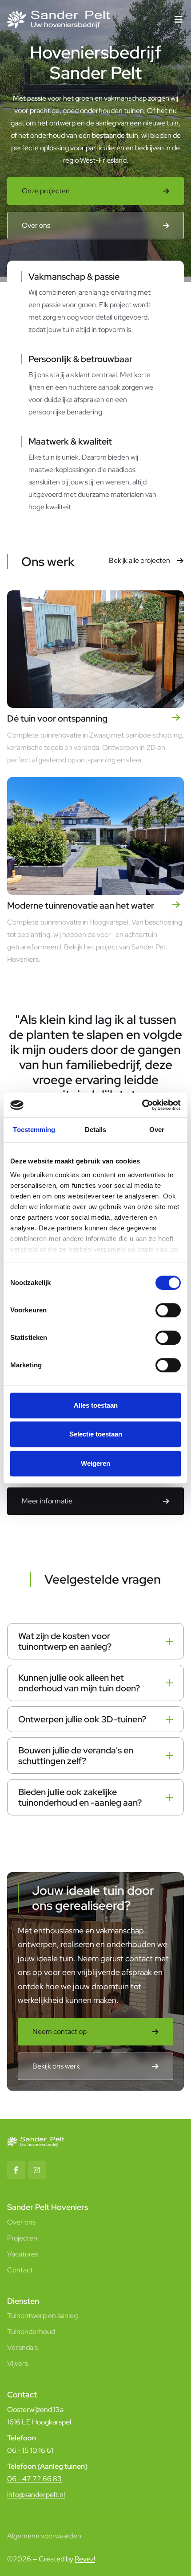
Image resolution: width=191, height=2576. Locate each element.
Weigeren (95, 1463)
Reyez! (85, 2559)
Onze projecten (46, 191)
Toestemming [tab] (34, 1130)
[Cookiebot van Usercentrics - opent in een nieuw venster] (142, 1105)
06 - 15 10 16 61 (30, 2450)
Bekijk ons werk (56, 2066)
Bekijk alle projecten (139, 560)
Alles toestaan (96, 1405)
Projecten (22, 2238)
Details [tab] (96, 1130)
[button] (179, 20)
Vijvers (18, 2363)
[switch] (168, 1310)
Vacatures (23, 2254)
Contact (20, 2270)
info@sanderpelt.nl (36, 2495)
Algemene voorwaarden (44, 2536)
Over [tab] (157, 1130)
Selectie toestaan (96, 1434)
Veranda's (22, 2348)
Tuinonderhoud (31, 2332)
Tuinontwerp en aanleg (42, 2316)
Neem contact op (60, 2032)
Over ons (36, 225)
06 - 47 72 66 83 (34, 2479)
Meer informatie (47, 1501)
